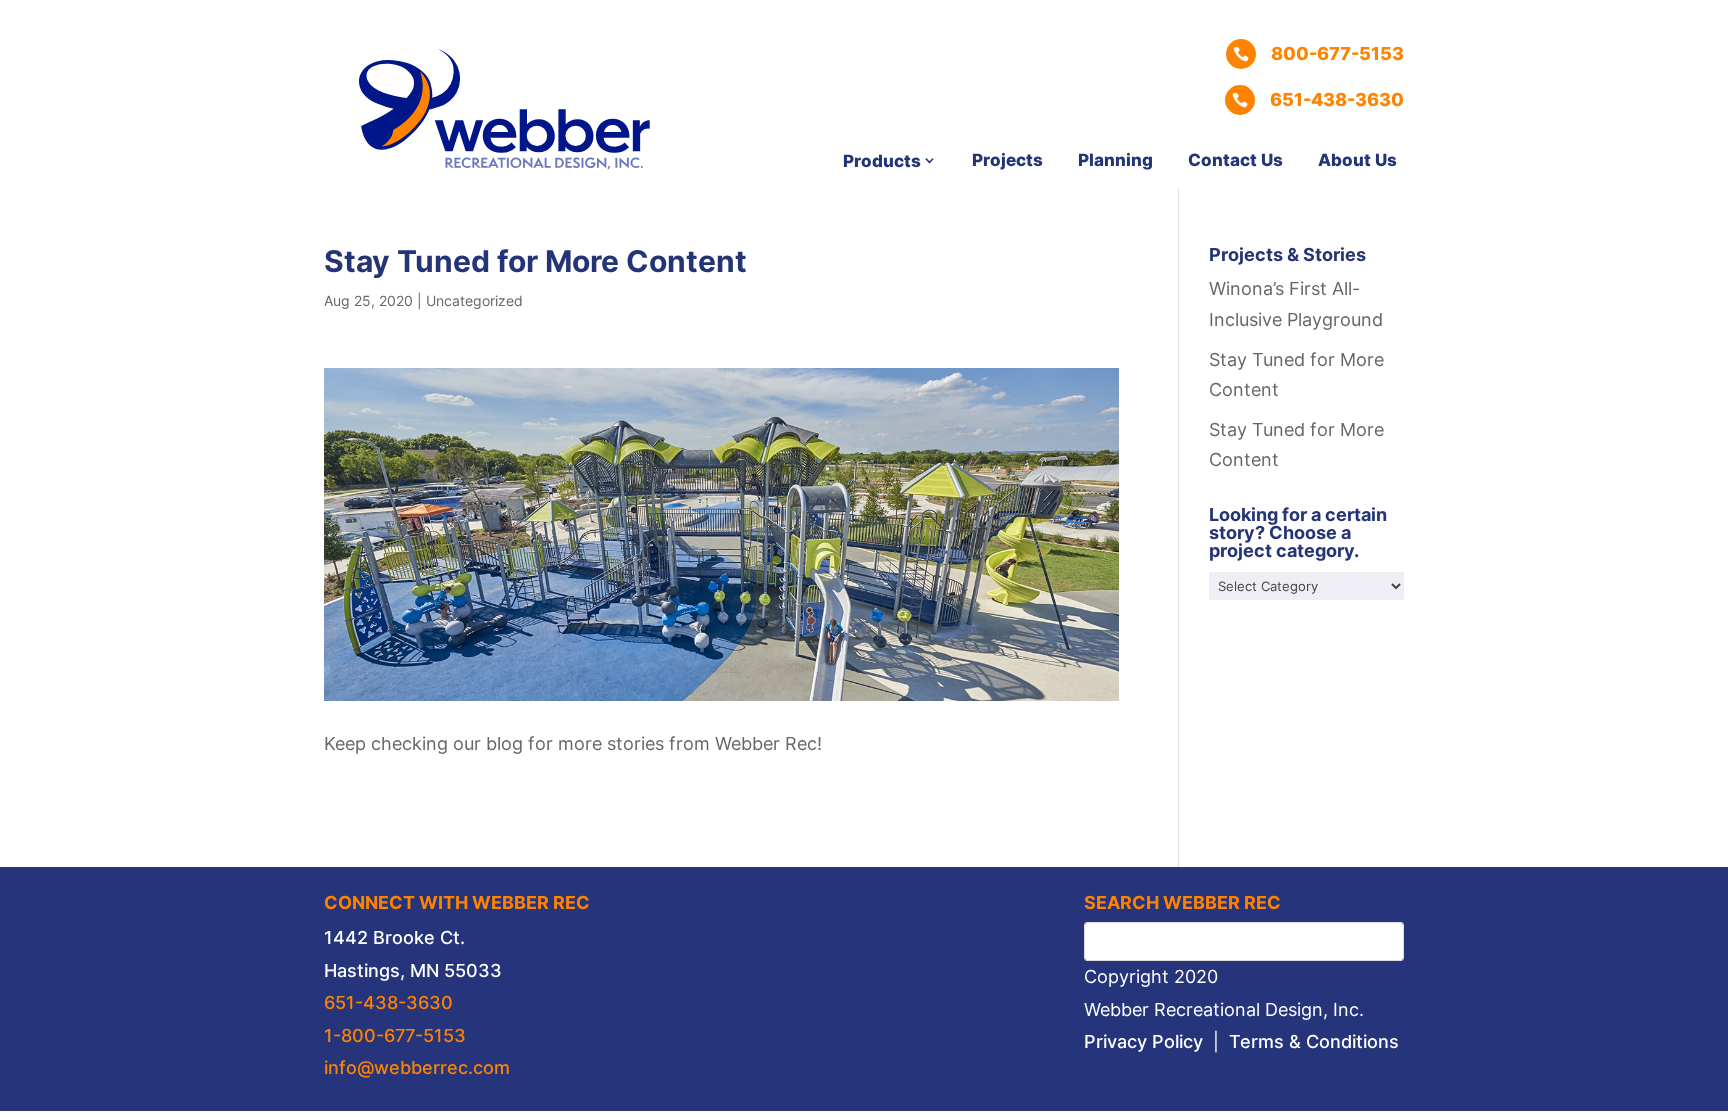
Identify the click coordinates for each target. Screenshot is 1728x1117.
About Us (1357, 160)
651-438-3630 (388, 1002)
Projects (1007, 160)
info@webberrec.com (417, 1067)
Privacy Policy (1143, 1041)
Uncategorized (474, 300)
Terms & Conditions (1314, 1041)
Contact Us (1235, 160)
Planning (1115, 160)
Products (882, 161)
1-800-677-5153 (395, 1035)
